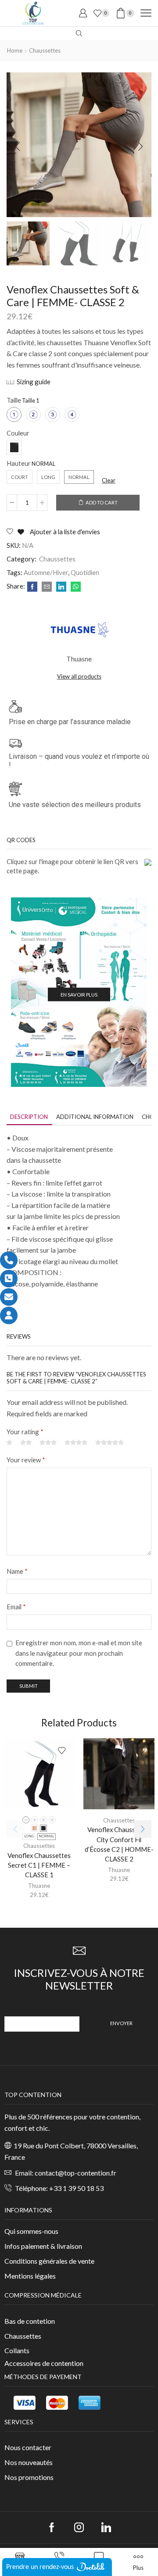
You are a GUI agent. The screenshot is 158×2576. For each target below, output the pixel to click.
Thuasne (39, 1886)
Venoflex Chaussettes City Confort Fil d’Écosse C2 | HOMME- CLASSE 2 (119, 1844)
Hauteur (19, 463)
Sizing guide (34, 382)
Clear (109, 480)
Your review (26, 1460)
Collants (17, 2350)
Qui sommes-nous (31, 2231)
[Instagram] (79, 2527)
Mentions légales (30, 2276)
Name (17, 1571)
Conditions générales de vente (49, 2261)
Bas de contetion (30, 2321)
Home (15, 50)
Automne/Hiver (46, 572)
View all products (79, 676)
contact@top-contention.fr (75, 2173)
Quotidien (85, 572)
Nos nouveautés (29, 2462)
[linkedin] (61, 587)
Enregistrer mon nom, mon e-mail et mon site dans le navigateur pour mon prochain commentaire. (79, 1653)
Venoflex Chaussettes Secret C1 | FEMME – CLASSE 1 (39, 1865)
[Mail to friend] (47, 587)
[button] (18, 147)
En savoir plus (79, 995)
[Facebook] (32, 587)
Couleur (18, 433)
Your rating (25, 1432)
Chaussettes (45, 50)
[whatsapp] (75, 587)
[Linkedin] (106, 2527)
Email (16, 1607)
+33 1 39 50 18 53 (76, 2188)
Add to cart (102, 502)
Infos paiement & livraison (43, 2246)
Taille (14, 400)
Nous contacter (28, 2447)
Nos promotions (29, 2477)
